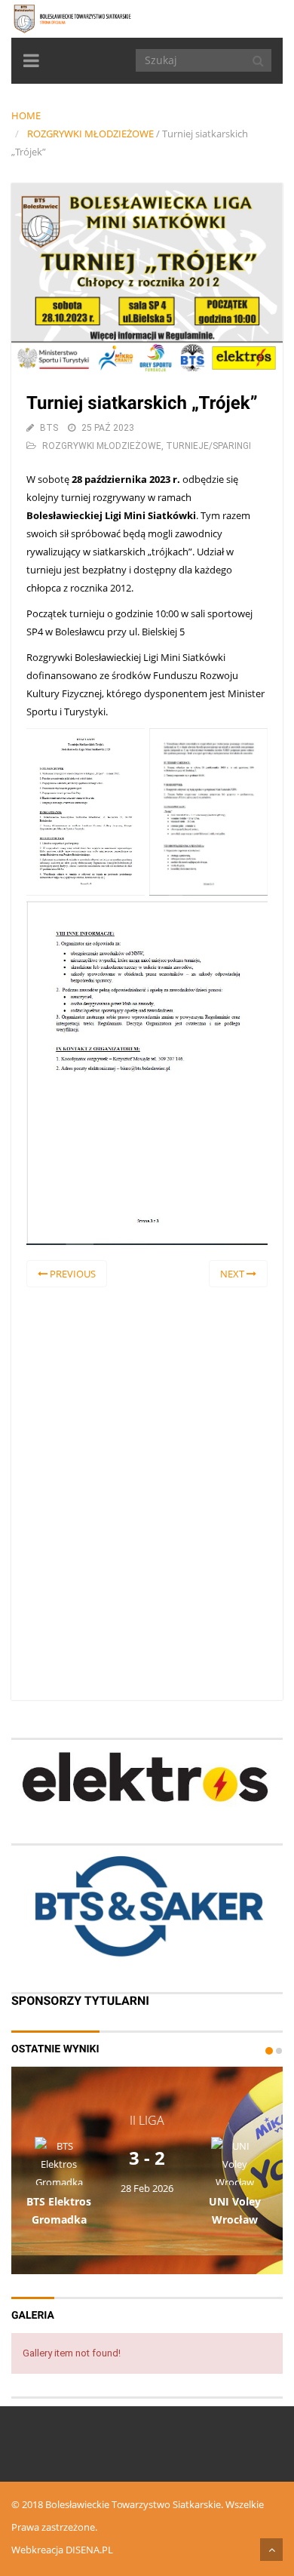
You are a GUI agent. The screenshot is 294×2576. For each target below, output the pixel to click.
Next (233, 1274)
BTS (49, 428)
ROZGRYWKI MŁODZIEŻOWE (90, 134)
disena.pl (89, 2550)
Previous (72, 1274)
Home (26, 115)
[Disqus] (147, 1491)
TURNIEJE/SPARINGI (208, 446)
